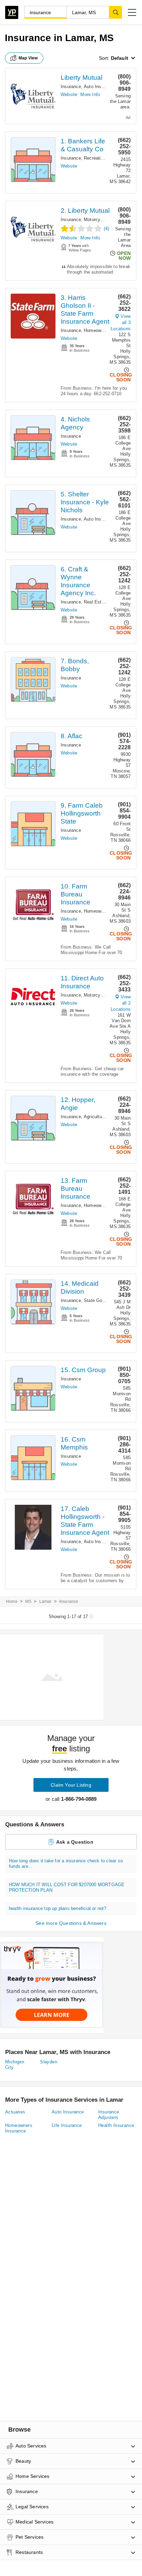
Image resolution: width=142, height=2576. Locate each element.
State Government (103, 1300)
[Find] (115, 12)
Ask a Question (75, 1842)
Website (69, 94)
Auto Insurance (99, 87)
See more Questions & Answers (71, 1923)
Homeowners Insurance (108, 330)
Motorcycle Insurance (106, 220)
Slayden (49, 2062)
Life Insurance (67, 2125)
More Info (90, 94)
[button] (132, 12)
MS (28, 1601)
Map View (28, 58)
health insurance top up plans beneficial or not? (58, 1908)
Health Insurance (116, 2125)
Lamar (45, 1601)
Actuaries (15, 2112)
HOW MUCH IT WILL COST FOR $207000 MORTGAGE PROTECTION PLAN (67, 1887)
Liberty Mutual (82, 78)
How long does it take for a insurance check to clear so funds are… (66, 1864)
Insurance (71, 87)
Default (120, 58)
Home (12, 1601)
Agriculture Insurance (106, 1117)
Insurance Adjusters (109, 2115)
